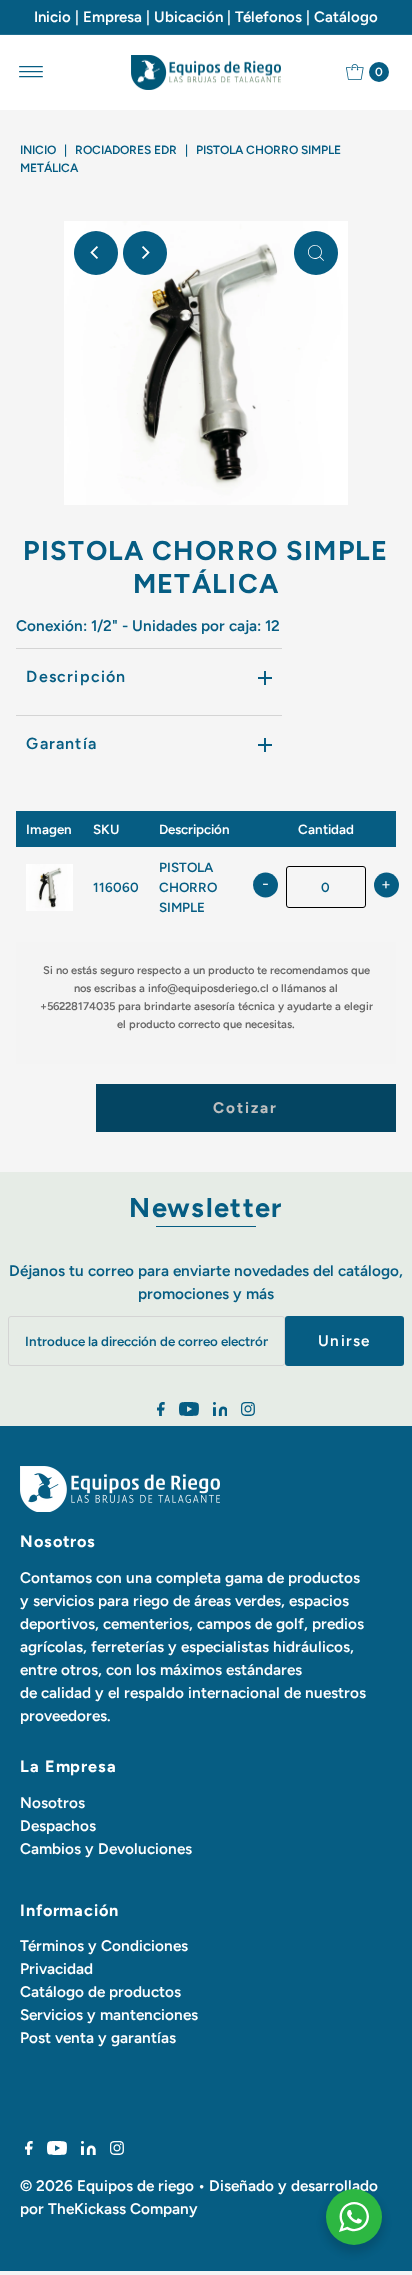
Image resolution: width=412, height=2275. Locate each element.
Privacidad (56, 1968)
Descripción (76, 676)
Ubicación (188, 17)
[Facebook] (161, 1411)
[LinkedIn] (220, 1411)
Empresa (112, 17)
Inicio (52, 17)
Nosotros (52, 1802)
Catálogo (346, 17)
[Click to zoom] (316, 253)
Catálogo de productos (100, 1991)
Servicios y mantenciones (109, 2014)
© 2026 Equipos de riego (107, 2185)
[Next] (145, 253)
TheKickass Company (123, 2208)
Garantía (61, 743)
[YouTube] (189, 1411)
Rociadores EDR (126, 150)
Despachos (58, 1825)
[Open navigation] (31, 72)
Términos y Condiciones (104, 1945)
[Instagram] (248, 1411)
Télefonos (268, 17)
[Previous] (96, 253)
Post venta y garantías (98, 2037)
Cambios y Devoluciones (106, 1848)
